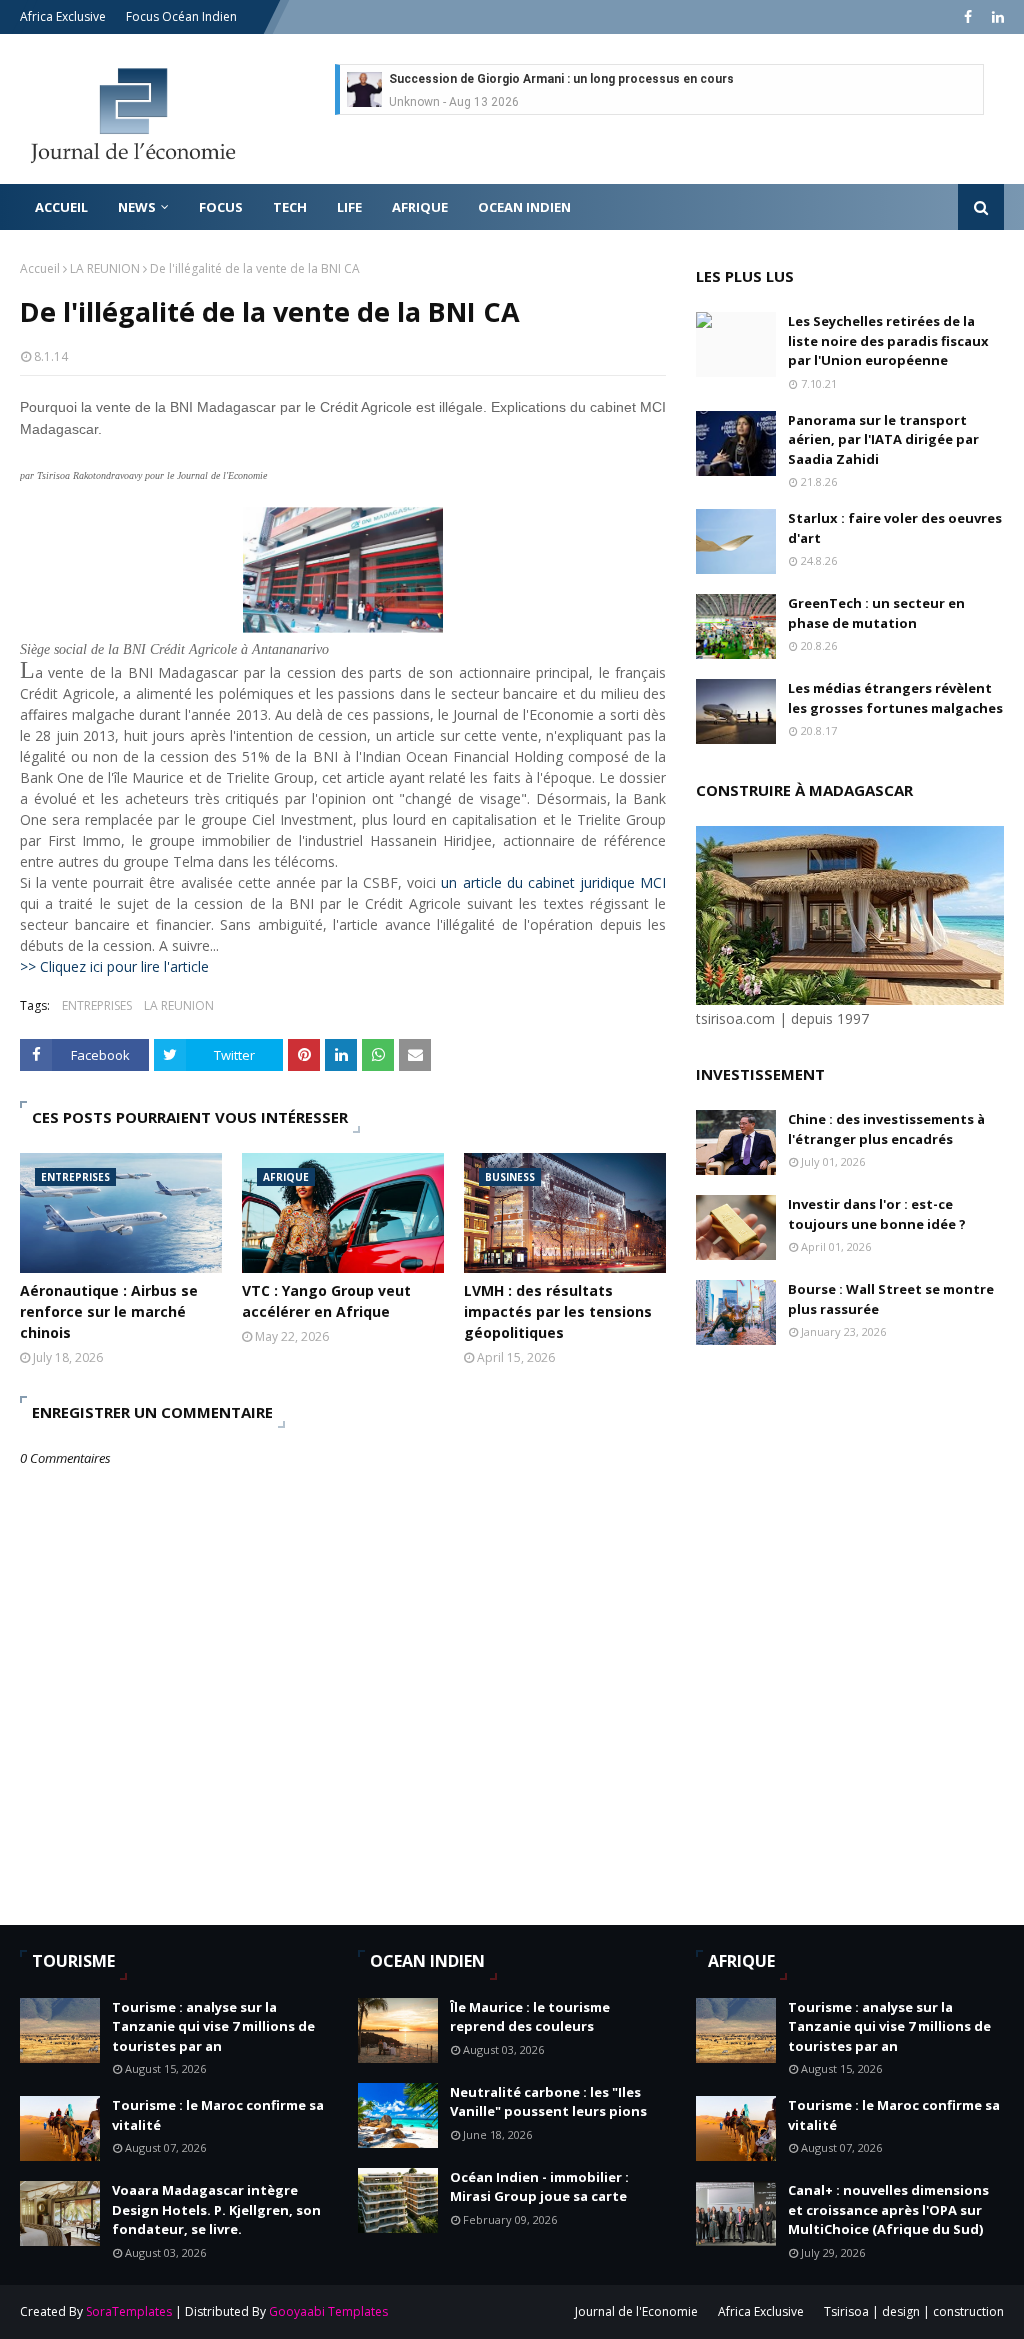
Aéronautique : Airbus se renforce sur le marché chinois (109, 1311)
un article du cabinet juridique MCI (553, 882)
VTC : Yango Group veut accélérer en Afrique (326, 1301)
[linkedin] (995, 17)
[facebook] (968, 17)
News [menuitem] (137, 207)
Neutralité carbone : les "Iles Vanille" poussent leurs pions (548, 2102)
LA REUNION (105, 268)
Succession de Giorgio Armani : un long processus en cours (561, 79)
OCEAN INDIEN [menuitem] (524, 207)
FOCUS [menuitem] (221, 207)
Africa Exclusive (63, 16)
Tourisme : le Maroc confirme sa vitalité (218, 2115)
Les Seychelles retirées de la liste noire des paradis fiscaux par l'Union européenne (888, 340)
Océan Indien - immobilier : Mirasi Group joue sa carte (539, 2187)
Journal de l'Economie (636, 2311)
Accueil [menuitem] (61, 207)
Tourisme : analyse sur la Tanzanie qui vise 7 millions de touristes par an (213, 2026)
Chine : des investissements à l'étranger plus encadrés (886, 1129)
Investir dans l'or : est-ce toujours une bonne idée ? (877, 1214)
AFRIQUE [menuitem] (420, 207)
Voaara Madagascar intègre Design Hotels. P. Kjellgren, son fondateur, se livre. (216, 2209)
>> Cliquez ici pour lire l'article (114, 966)
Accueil (40, 268)
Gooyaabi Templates (328, 2311)
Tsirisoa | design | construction (914, 2311)
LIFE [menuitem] (349, 207)
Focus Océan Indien (181, 16)
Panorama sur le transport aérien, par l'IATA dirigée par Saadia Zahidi (883, 439)
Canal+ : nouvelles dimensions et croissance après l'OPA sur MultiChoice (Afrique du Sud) (888, 2209)
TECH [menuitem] (290, 207)
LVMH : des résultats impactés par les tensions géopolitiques (558, 1311)
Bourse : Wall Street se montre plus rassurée (891, 1299)
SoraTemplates (129, 2311)
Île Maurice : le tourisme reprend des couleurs (530, 2017)
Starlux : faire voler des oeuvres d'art (895, 528)
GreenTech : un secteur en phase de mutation (876, 613)
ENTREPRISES (97, 1005)
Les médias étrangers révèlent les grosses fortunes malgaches (895, 698)
